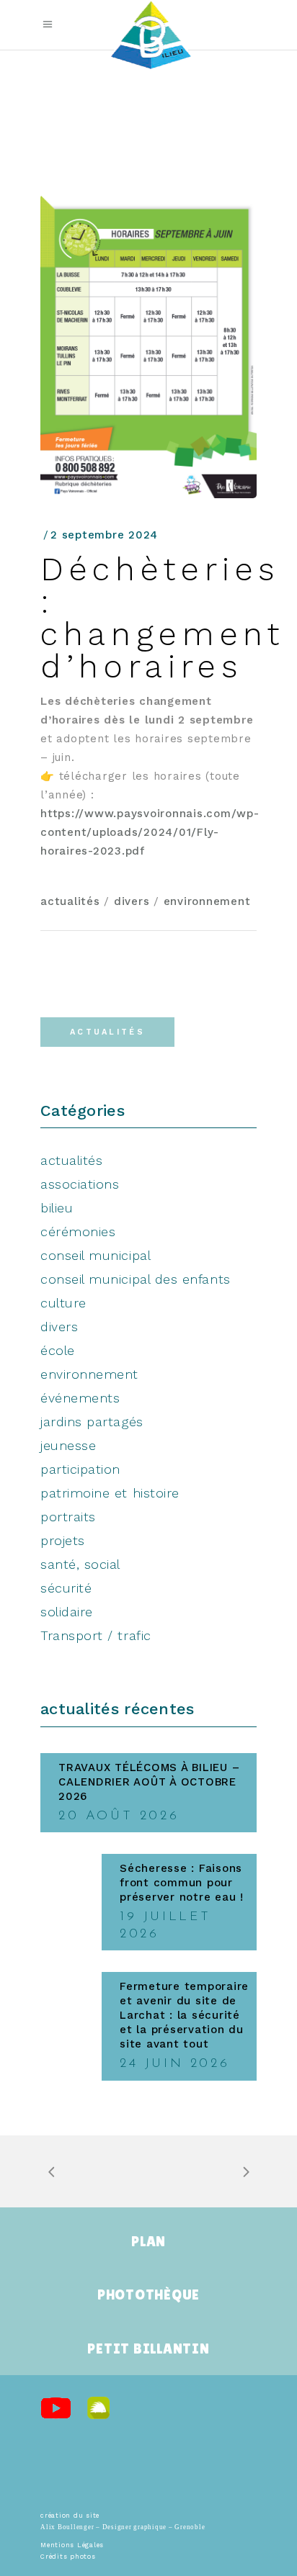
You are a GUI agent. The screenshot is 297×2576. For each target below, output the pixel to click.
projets (63, 1540)
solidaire (67, 1612)
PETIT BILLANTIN (148, 2348)
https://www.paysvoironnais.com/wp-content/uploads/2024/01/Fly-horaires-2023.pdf (150, 832)
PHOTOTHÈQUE (148, 2294)
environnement (207, 901)
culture (63, 1303)
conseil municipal (96, 1255)
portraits (68, 1517)
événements (80, 1398)
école (58, 1350)
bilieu (57, 1208)
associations (80, 1184)
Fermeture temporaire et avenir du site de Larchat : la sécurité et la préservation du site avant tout (184, 2015)
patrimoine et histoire (110, 1493)
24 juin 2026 (174, 2064)
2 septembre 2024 (104, 535)
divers (132, 901)
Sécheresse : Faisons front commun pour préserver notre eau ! (182, 1883)
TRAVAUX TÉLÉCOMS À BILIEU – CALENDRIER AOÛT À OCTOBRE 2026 (149, 1782)
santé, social (80, 1564)
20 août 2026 (119, 1816)
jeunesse (68, 1445)
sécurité (66, 1588)
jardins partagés (92, 1422)
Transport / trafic (96, 1635)
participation (80, 1469)
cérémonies (78, 1231)
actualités (70, 901)
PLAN (148, 2241)
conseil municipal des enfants (136, 1279)
